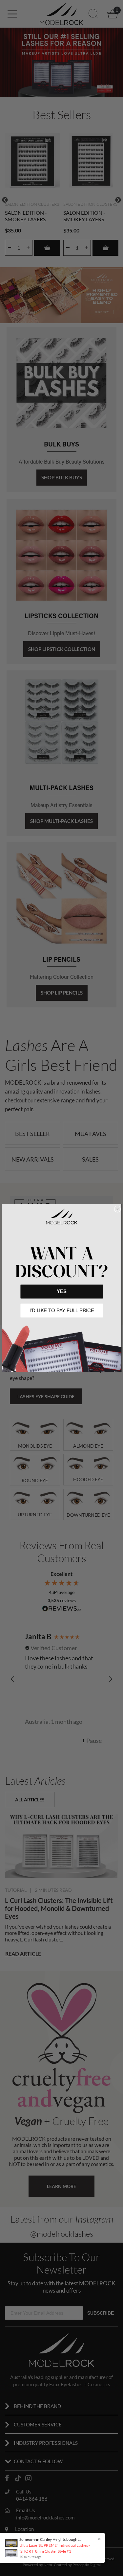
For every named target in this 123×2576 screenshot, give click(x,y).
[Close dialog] (117, 1209)
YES (61, 1291)
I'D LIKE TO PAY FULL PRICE (61, 1310)
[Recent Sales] (13, 2548)
